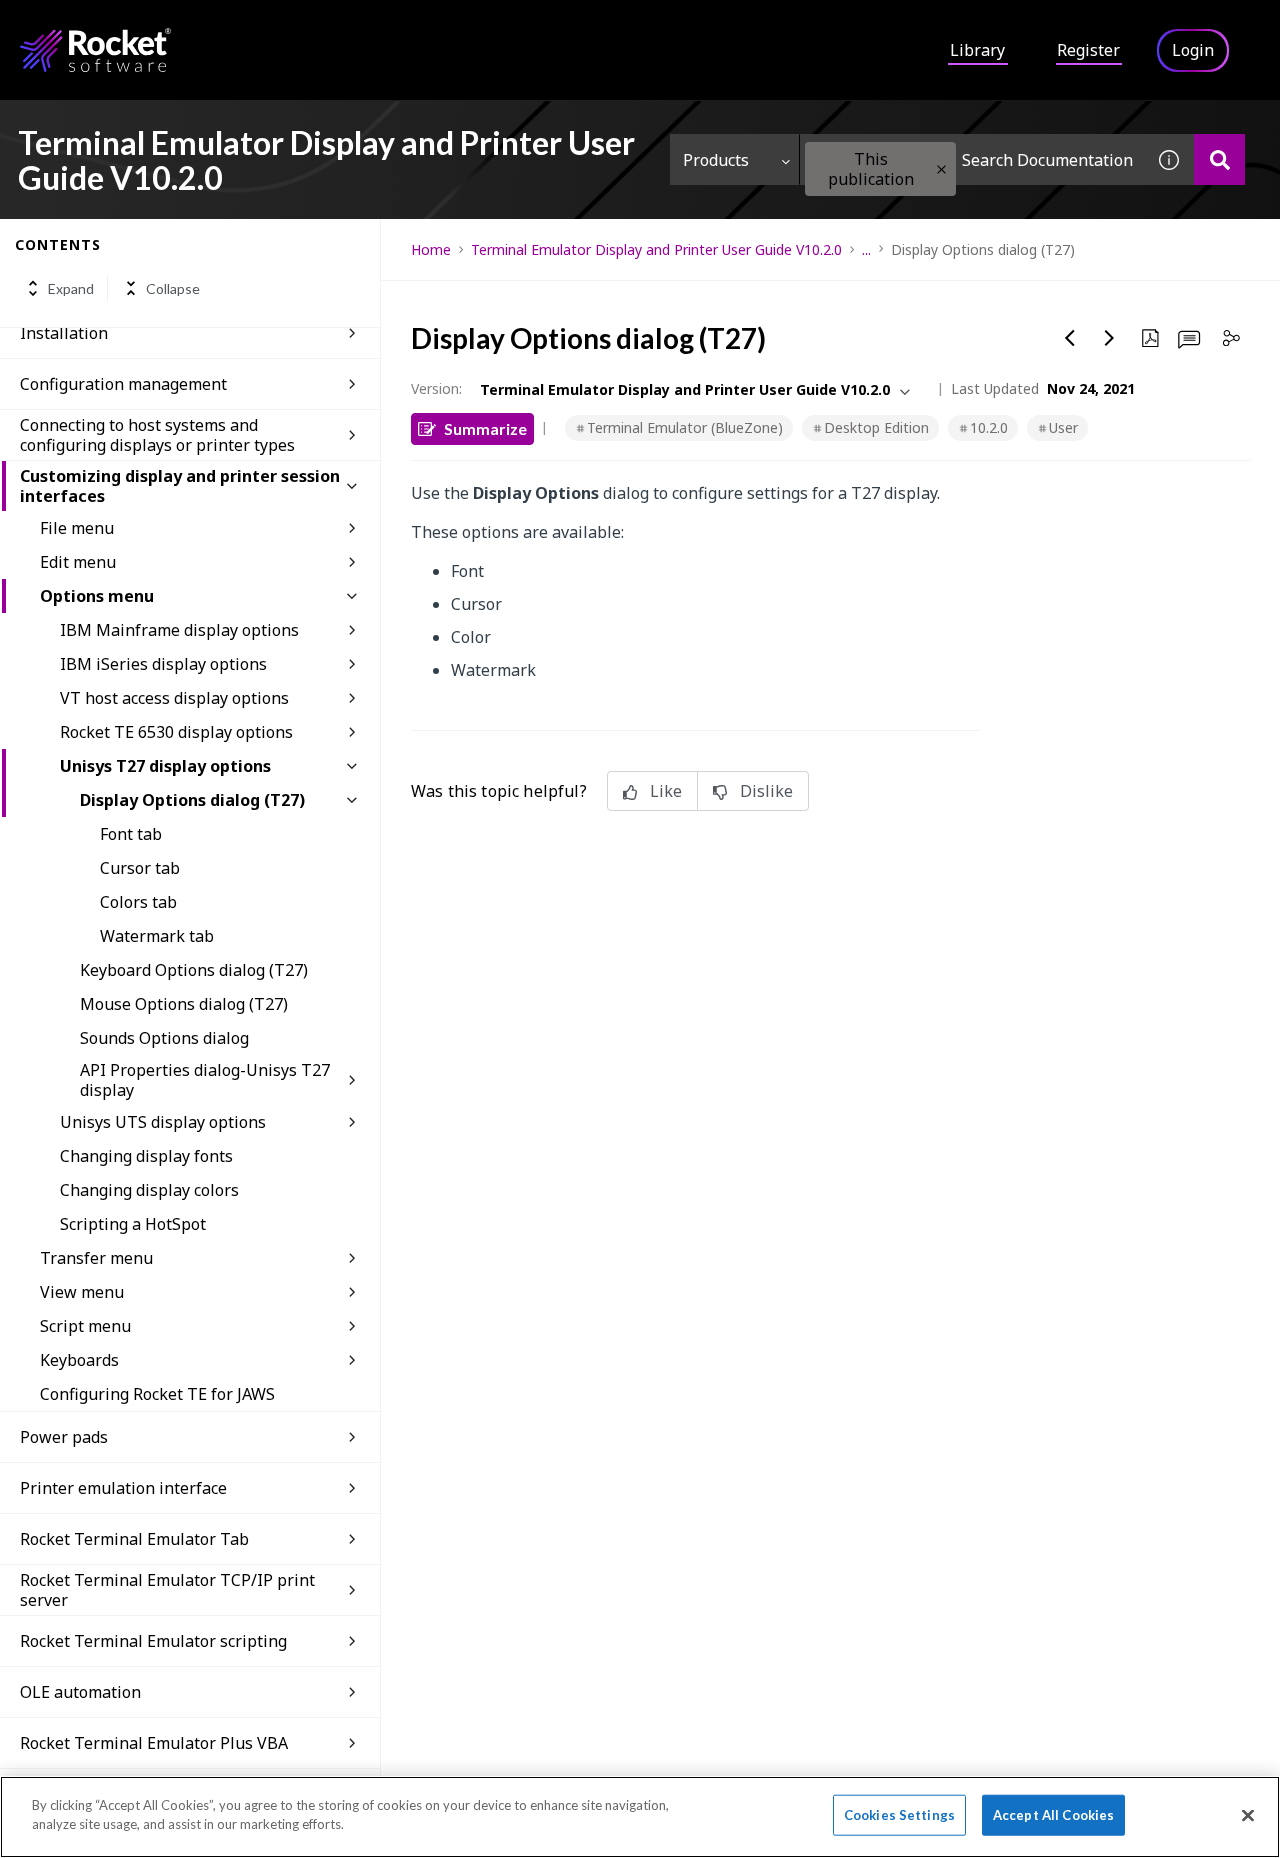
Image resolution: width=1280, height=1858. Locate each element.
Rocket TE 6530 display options (176, 732)
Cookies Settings (899, 1815)
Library (977, 50)
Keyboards (79, 1360)
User (1063, 427)
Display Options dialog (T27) (192, 800)
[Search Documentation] (1219, 159)
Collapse (173, 288)
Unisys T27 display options (165, 766)
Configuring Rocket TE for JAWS (157, 1394)
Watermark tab (157, 936)
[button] (941, 169)
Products (716, 160)
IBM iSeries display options (163, 664)
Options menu (97, 596)
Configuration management (123, 384)
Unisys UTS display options (163, 1122)
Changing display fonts (146, 1156)
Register (1088, 50)
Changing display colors (149, 1190)
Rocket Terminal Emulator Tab (134, 1539)
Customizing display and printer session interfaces (180, 486)
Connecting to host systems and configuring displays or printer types (157, 435)
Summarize (485, 428)
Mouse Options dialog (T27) (184, 1004)
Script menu (85, 1326)
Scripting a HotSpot (133, 1224)
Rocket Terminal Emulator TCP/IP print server (167, 1590)
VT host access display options (174, 698)
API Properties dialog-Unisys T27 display (205, 1080)
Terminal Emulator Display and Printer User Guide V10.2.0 (656, 249)
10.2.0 (989, 427)
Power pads (64, 1437)
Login (1193, 50)
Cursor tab (140, 868)
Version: (436, 388)
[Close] (1248, 1815)
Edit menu (78, 562)
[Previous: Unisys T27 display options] (1070, 338)
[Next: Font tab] (1110, 338)
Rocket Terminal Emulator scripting (153, 1641)
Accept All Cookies (1053, 1815)
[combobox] (972, 159)
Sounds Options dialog (164, 1038)
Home (431, 249)
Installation (64, 333)
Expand (71, 288)
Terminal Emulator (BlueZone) (685, 427)
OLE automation (80, 1692)
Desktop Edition (876, 427)
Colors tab (138, 902)
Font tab (131, 834)
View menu (82, 1292)
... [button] (866, 249)
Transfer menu (96, 1258)
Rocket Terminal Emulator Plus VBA (154, 1743)
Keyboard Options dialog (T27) (194, 970)
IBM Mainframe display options (179, 630)
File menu (77, 528)
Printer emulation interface (123, 1488)
